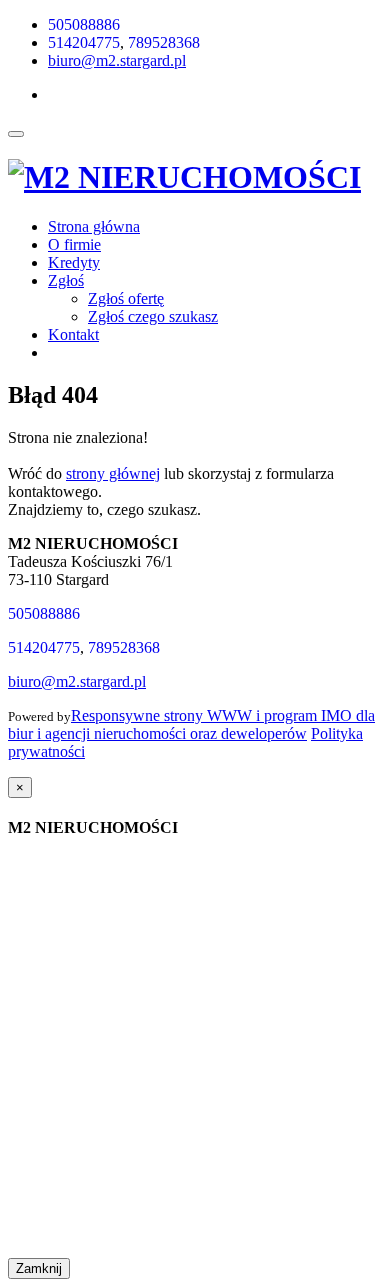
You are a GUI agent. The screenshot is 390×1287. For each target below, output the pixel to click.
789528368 (164, 42)
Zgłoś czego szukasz (153, 316)
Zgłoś (66, 280)
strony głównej (113, 473)
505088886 (84, 24)
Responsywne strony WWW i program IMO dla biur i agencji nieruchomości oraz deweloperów (191, 724)
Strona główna (94, 226)
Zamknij (39, 1268)
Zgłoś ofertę (126, 298)
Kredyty (74, 262)
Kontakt (73, 334)
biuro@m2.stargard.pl (117, 60)
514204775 (84, 42)
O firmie (74, 244)
